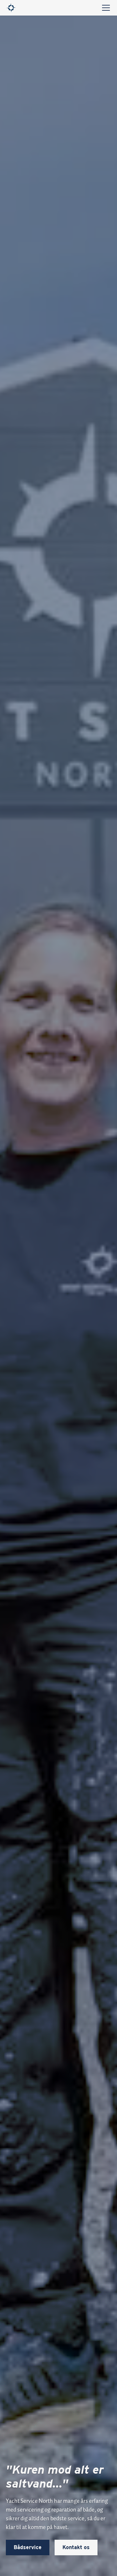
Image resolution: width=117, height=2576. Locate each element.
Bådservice (28, 2547)
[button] (105, 8)
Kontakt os (76, 2547)
